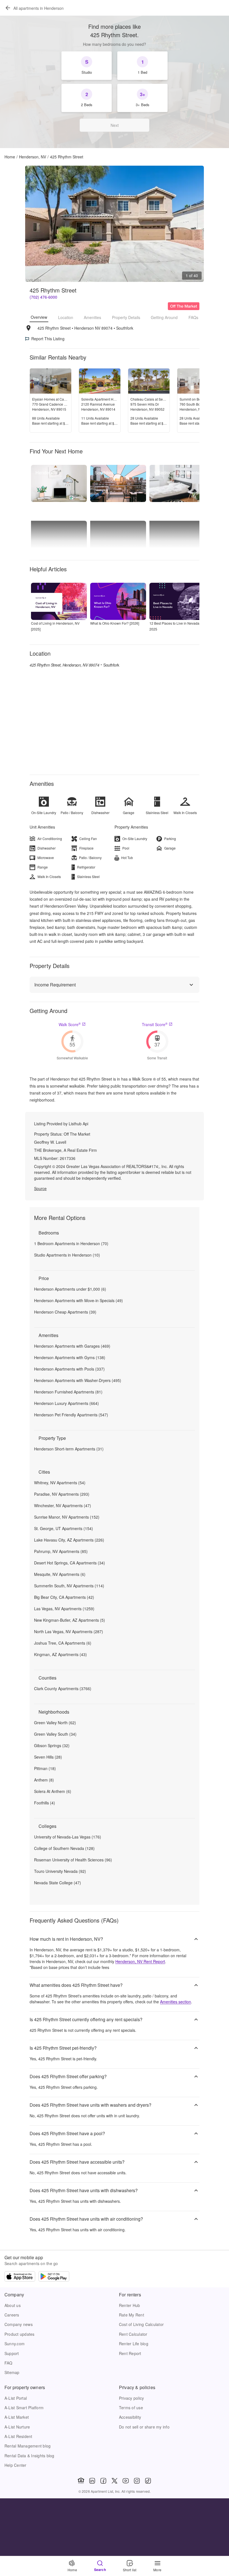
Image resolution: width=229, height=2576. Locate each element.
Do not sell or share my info (144, 2427)
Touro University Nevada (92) (60, 1871)
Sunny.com (15, 2344)
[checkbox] (87, 66)
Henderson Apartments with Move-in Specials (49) (78, 1300)
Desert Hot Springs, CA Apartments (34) (70, 1563)
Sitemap (12, 2372)
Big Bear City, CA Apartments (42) (64, 1597)
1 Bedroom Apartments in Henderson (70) (71, 1243)
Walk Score (70, 1024)
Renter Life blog (134, 2344)
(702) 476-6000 (43, 297)
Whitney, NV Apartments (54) (60, 1483)
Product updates (20, 2334)
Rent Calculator (133, 2334)
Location (66, 317)
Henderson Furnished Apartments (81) (68, 1392)
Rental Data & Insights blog (29, 2456)
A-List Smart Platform (24, 2408)
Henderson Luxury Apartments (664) (66, 1403)
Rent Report (130, 2353)
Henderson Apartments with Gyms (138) (70, 1357)
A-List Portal (16, 2398)
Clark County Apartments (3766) (63, 1688)
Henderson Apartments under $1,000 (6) (70, 1289)
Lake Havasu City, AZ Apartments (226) (69, 1540)
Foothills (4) (45, 1803)
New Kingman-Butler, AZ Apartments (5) (70, 1620)
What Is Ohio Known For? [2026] (115, 623)
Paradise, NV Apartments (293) (62, 1494)
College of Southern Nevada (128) (64, 1848)
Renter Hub (129, 2305)
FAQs (193, 317)
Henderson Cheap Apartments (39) (65, 1312)
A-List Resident (18, 2436)
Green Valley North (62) (55, 1723)
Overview (39, 317)
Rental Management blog (28, 2446)
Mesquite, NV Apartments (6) (60, 1574)
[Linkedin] (92, 2481)
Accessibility (130, 2417)
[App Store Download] (20, 2277)
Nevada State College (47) (58, 1883)
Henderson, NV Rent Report (140, 1961)
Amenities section (176, 2002)
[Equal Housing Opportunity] (81, 2481)
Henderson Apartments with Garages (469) (72, 1346)
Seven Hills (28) (48, 1757)
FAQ (9, 2363)
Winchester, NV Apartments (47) (63, 1505)
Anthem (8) (44, 1780)
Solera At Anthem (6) (53, 1791)
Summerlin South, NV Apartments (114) (69, 1586)
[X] (115, 2481)
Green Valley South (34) (55, 1734)
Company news (19, 2324)
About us (13, 2305)
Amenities (92, 317)
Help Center (15, 2465)
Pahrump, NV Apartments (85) (61, 1551)
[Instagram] (137, 2481)
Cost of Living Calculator (141, 2324)
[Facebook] (103, 2481)
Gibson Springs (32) (52, 1745)
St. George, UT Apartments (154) (64, 1528)
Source (40, 1188)
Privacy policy (131, 2398)
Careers (12, 2315)
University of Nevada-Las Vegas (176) (68, 1837)
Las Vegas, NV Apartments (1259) (64, 1609)
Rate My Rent (132, 2315)
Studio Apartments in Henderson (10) (67, 1255)
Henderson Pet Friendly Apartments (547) (71, 1415)
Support (12, 2353)
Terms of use (131, 2408)
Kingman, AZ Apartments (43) (60, 1654)
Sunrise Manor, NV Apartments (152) (67, 1517)
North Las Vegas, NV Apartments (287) (69, 1631)
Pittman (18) (45, 1768)
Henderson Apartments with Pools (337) (69, 1369)
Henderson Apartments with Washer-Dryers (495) (78, 1380)
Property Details (126, 317)
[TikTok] (148, 2481)
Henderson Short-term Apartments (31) (69, 1449)
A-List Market (17, 2417)
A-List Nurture (17, 2427)
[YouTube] (126, 2481)
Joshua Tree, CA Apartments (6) (63, 1643)
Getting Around (164, 317)
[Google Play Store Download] (54, 2277)
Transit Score (155, 1024)
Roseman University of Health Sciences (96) (73, 1860)
